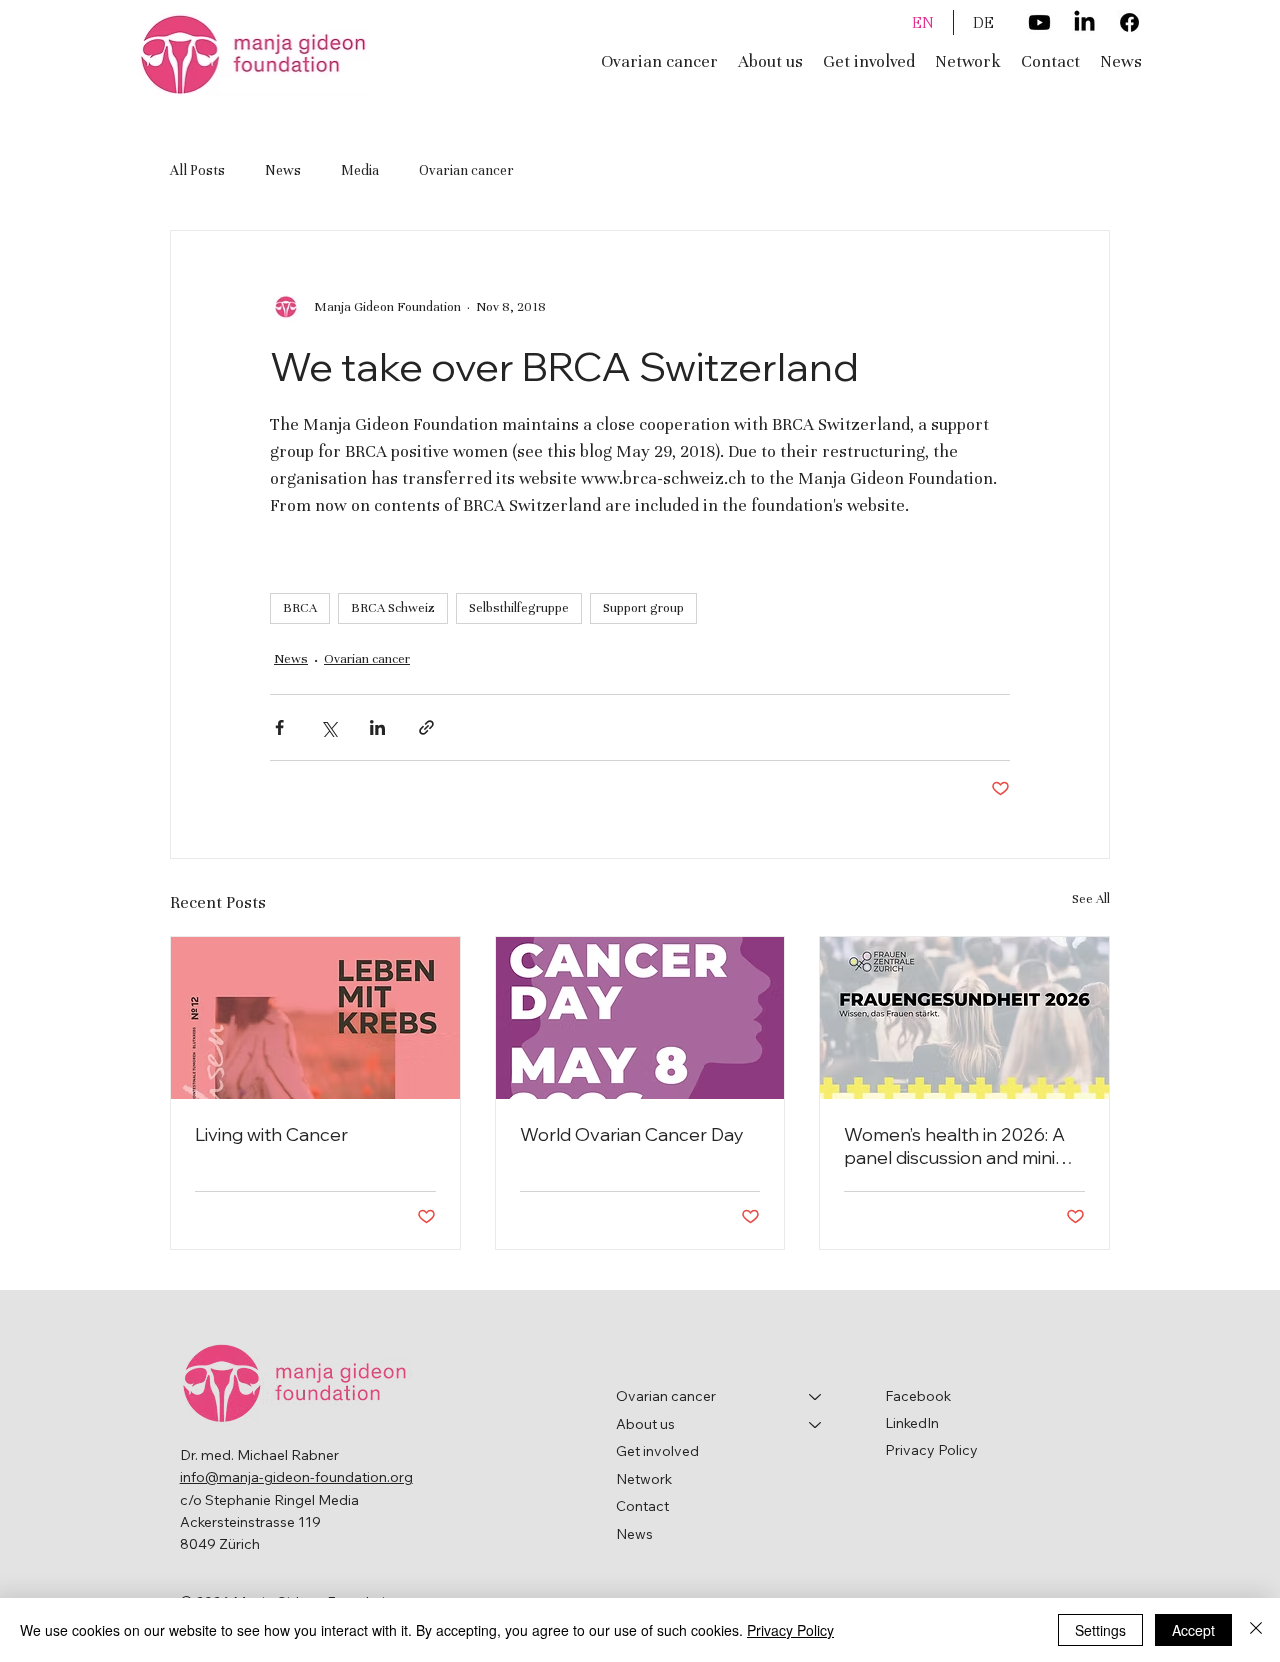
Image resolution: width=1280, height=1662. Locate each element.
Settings (1100, 1630)
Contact (642, 1506)
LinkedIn (912, 1423)
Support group (643, 608)
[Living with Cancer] (315, 1018)
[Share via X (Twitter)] (328, 727)
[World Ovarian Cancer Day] (640, 1018)
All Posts (197, 170)
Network (644, 1479)
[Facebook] (1129, 22)
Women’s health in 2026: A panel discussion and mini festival (954, 1146)
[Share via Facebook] (279, 727)
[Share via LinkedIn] (377, 727)
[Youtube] (1039, 22)
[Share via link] (426, 727)
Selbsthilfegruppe (519, 608)
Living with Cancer (271, 1134)
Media (360, 170)
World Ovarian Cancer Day (632, 1134)
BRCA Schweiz (393, 608)
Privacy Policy (931, 1450)
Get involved (657, 1451)
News (283, 170)
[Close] (1256, 1630)
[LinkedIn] (1084, 22)
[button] (770, 61)
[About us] (816, 1425)
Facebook (918, 1396)
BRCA (300, 608)
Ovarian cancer (466, 170)
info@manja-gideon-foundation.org (296, 1477)
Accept (1193, 1630)
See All (1091, 899)
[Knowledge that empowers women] (964, 1018)
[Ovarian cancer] (816, 1397)
